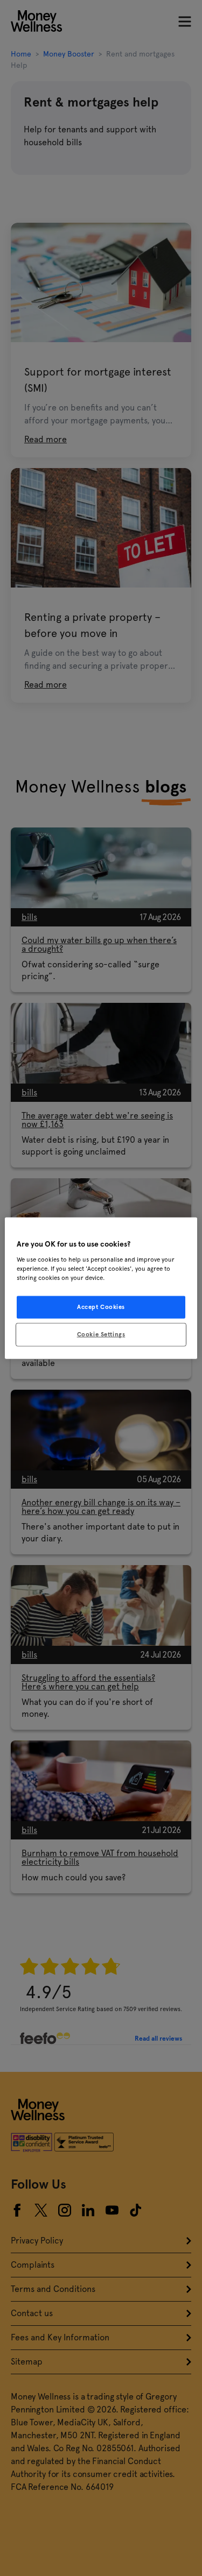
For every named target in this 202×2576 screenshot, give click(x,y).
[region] (101, 1288)
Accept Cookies (101, 1306)
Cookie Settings (101, 1334)
